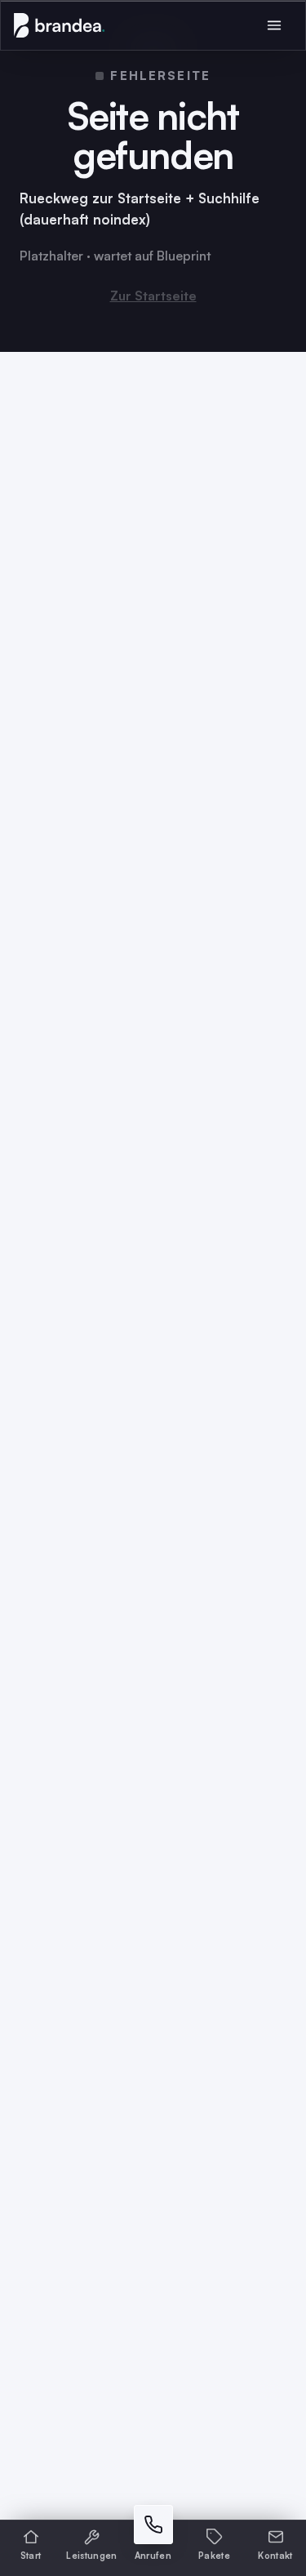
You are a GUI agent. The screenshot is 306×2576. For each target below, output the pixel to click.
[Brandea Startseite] (59, 25)
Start (31, 2556)
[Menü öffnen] (274, 25)
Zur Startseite (153, 296)
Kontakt (275, 2556)
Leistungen (91, 2556)
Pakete (214, 2556)
